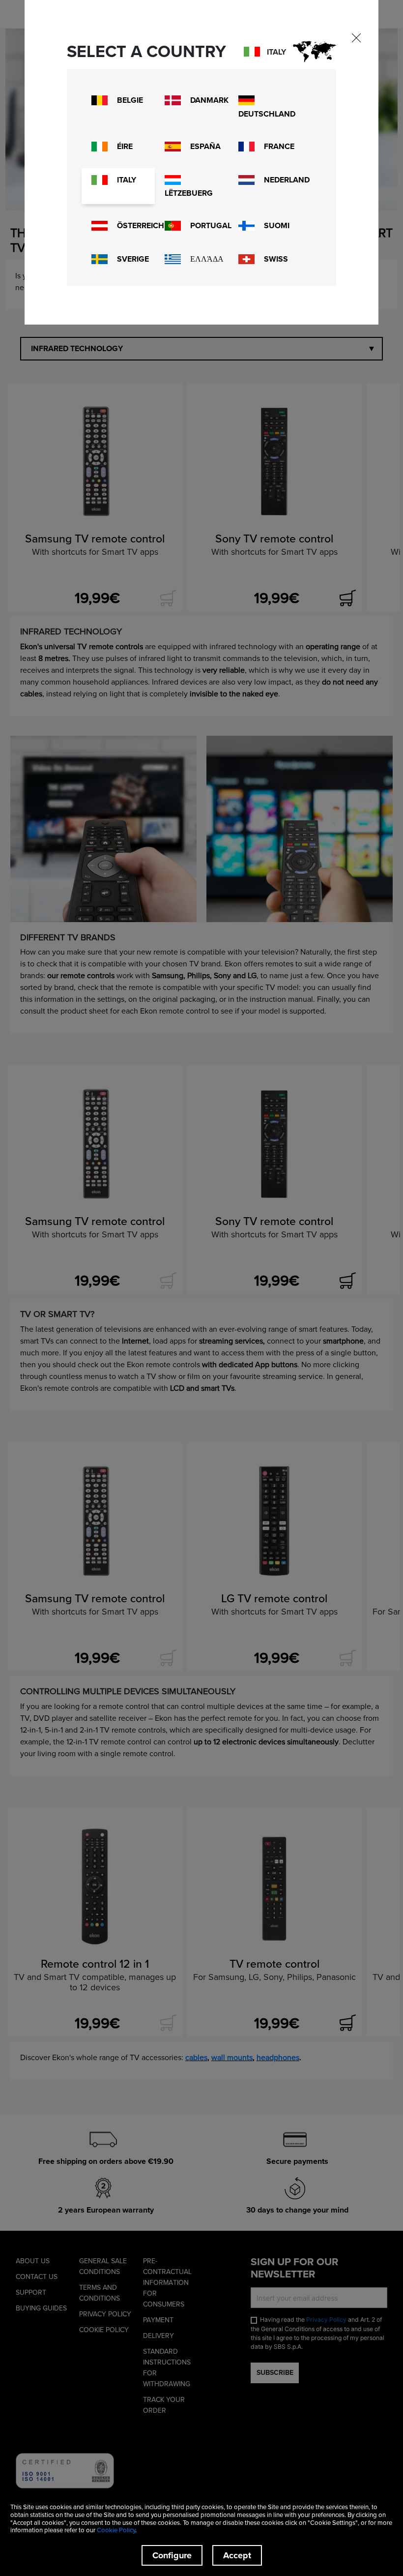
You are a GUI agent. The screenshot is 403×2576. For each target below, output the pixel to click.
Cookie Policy (116, 2530)
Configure (172, 2555)
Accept (237, 2555)
